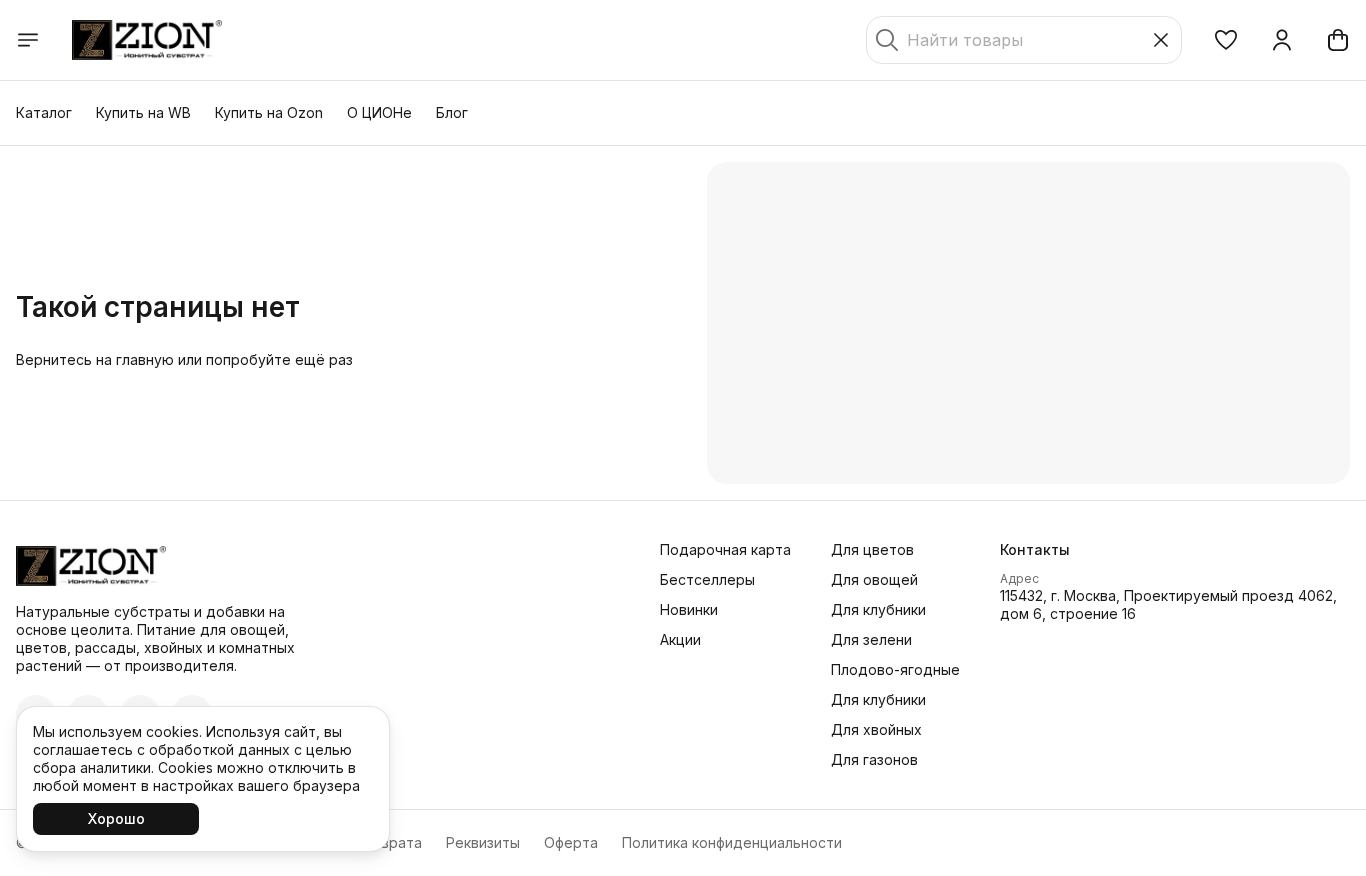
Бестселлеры (707, 579)
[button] (1226, 40)
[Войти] (1282, 40)
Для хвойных (876, 729)
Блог (452, 112)
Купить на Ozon (269, 112)
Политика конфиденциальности (732, 842)
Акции (680, 639)
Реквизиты (483, 842)
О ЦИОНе (379, 112)
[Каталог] (28, 40)
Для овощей (874, 579)
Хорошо (116, 818)
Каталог (44, 112)
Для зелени (871, 639)
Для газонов (874, 759)
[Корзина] (1338, 40)
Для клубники (878, 609)
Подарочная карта (725, 549)
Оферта (571, 842)
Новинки (689, 609)
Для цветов (872, 549)
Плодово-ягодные (895, 669)
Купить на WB (143, 112)
